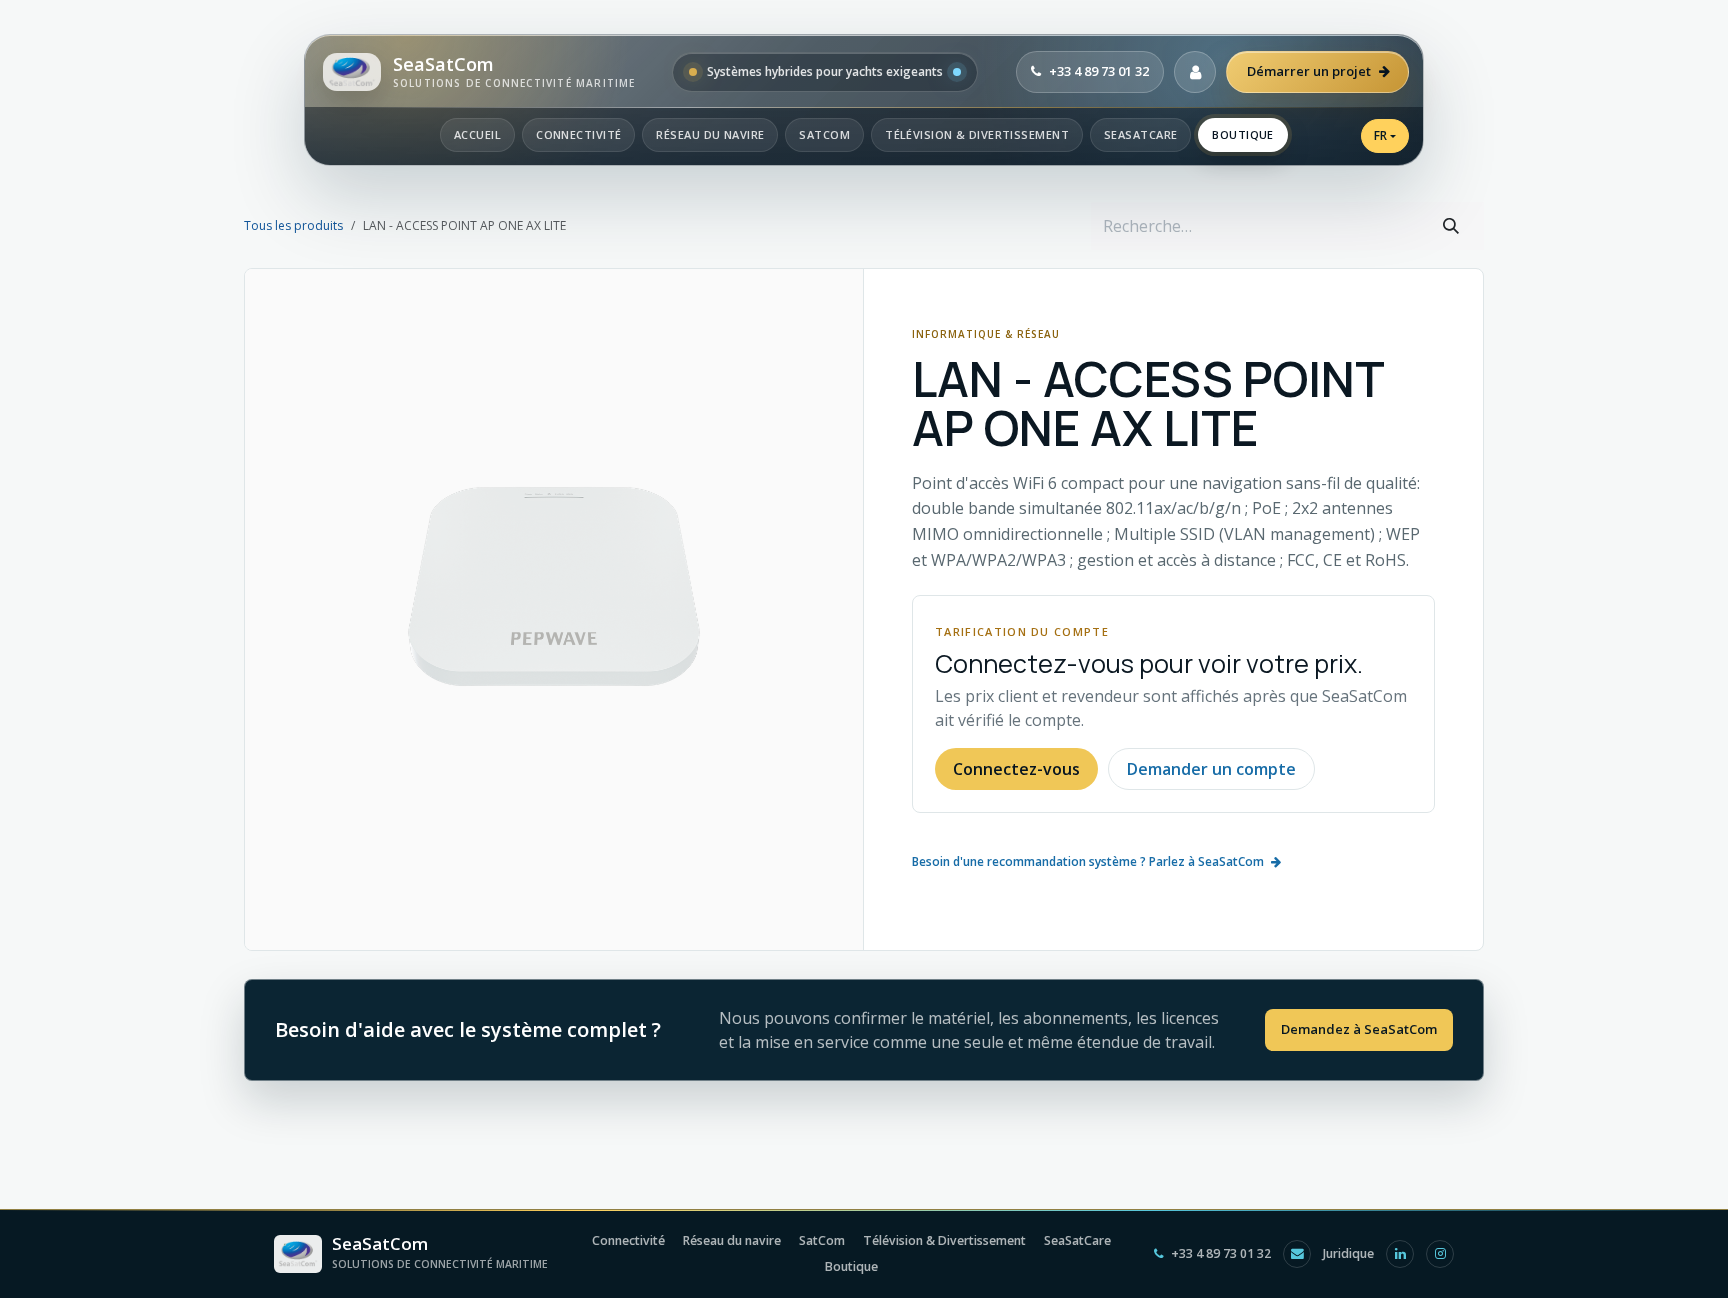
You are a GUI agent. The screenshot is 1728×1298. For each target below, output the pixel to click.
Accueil (477, 134)
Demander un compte (1211, 769)
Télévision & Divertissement (977, 134)
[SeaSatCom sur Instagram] (1440, 1254)
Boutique (1243, 134)
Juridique (1348, 1253)
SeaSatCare (1140, 134)
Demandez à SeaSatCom (1359, 1029)
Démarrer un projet (1309, 71)
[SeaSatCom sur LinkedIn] (1400, 1254)
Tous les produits (293, 225)
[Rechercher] (1451, 226)
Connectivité (578, 134)
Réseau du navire (710, 134)
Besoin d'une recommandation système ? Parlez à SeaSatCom (1088, 861)
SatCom (824, 134)
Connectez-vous (1016, 769)
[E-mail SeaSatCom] (1297, 1254)
